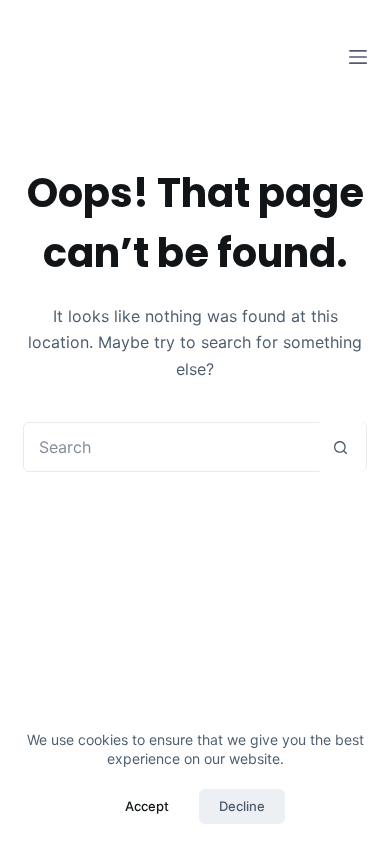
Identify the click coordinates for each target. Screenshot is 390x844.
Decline (242, 806)
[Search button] (341, 447)
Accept (147, 806)
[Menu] (358, 57)
